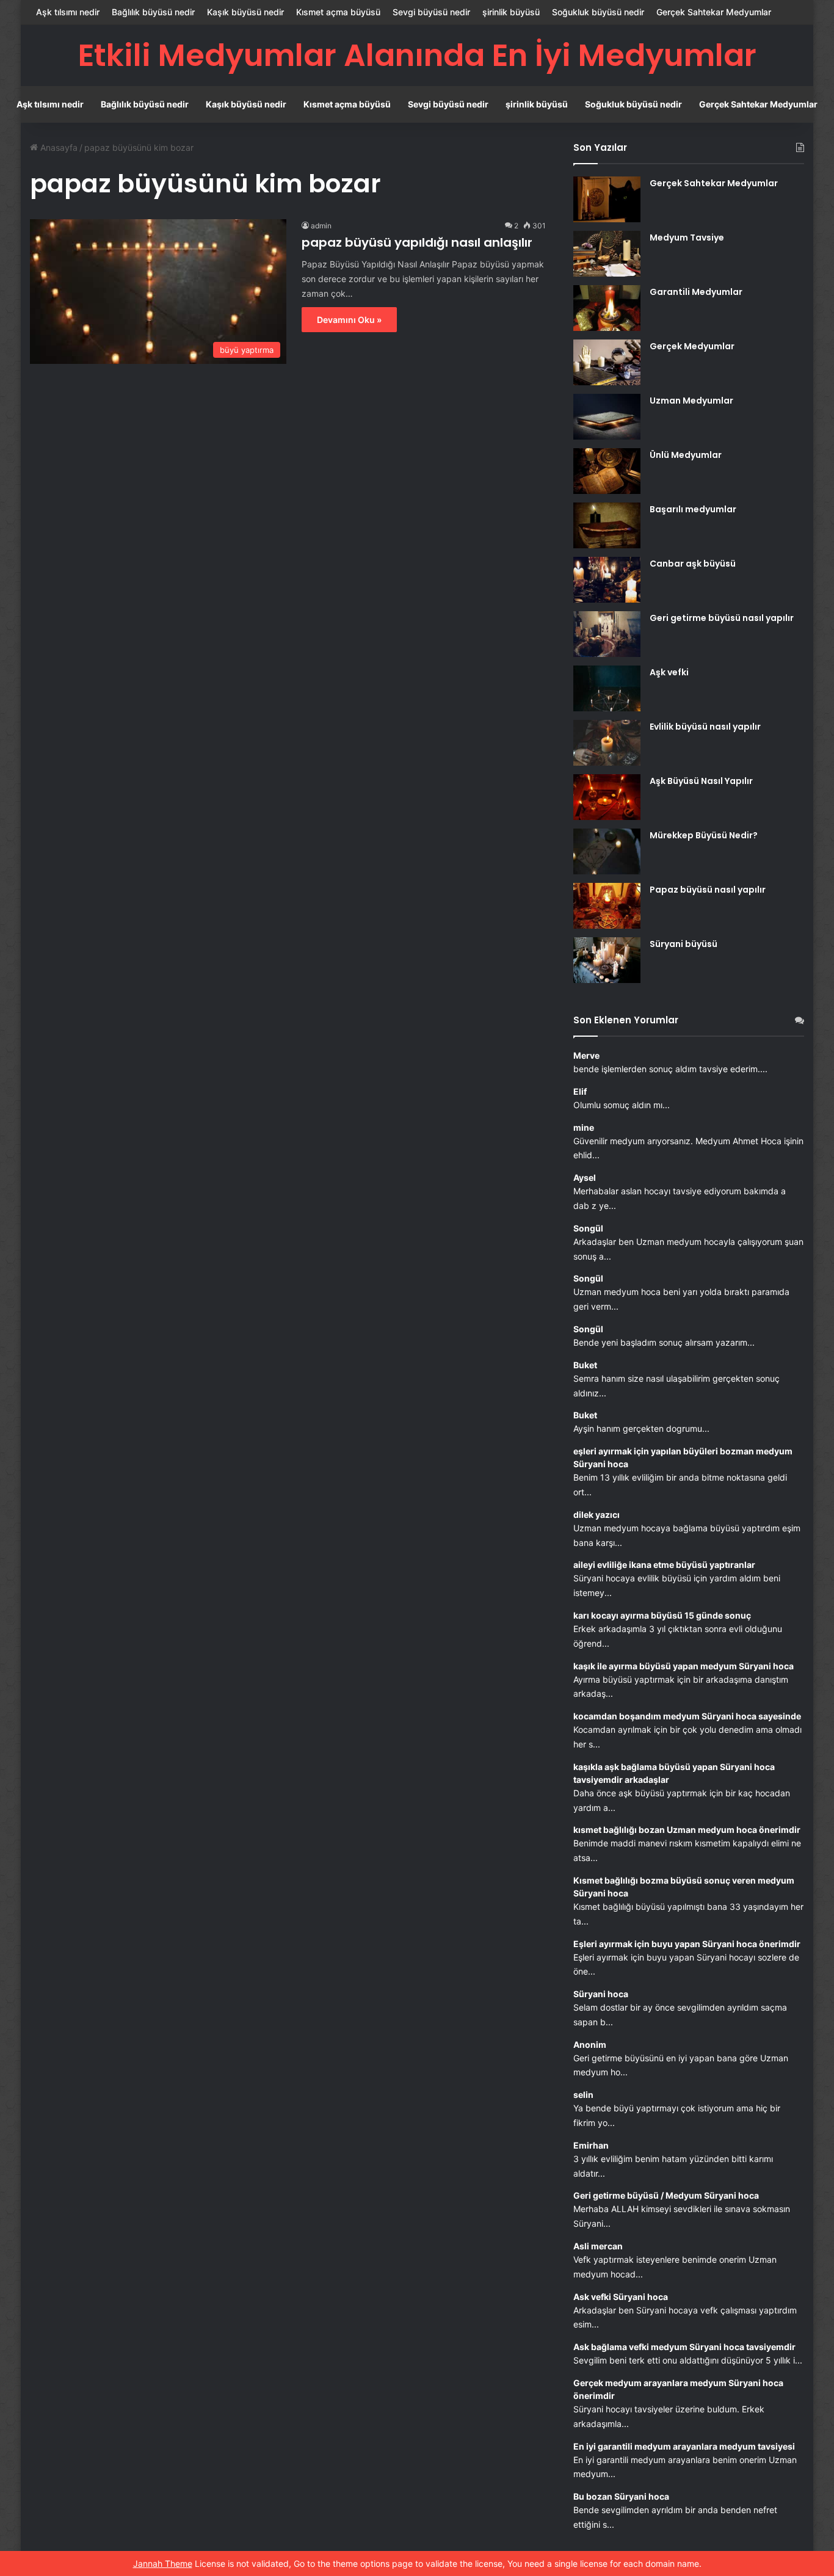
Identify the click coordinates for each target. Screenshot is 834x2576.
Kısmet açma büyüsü (338, 12)
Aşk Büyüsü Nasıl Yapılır (701, 781)
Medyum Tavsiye (687, 238)
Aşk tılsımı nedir (68, 12)
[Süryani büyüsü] (607, 960)
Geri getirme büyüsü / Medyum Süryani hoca (666, 2195)
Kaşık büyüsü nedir (245, 12)
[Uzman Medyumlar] (607, 417)
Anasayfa (58, 147)
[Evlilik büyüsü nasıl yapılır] (607, 743)
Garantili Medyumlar (696, 292)
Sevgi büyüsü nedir (431, 12)
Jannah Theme (163, 2563)
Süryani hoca (601, 1994)
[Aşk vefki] (607, 688)
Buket (585, 1365)
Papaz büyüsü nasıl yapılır (708, 890)
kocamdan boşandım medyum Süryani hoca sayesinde (687, 1716)
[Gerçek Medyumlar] (607, 362)
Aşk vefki (669, 672)
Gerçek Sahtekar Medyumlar (714, 12)
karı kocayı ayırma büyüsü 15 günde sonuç (662, 1615)
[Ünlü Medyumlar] (607, 471)
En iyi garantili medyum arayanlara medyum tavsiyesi (684, 2446)
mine (584, 1127)
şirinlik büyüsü (511, 12)
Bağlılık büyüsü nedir (153, 12)
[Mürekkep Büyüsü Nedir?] (607, 851)
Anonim (590, 2044)
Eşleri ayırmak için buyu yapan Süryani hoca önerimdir (687, 1944)
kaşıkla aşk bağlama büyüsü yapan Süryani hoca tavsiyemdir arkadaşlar (674, 1773)
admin (321, 226)
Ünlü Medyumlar (686, 455)
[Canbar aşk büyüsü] (607, 580)
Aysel (585, 1177)
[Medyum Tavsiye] (607, 254)
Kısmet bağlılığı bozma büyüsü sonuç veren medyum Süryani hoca (684, 1887)
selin (583, 2095)
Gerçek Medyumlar (692, 346)
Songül (588, 1228)
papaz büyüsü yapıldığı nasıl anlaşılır (417, 242)
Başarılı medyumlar (693, 509)
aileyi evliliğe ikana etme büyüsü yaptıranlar (664, 1565)
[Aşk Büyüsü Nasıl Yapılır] (607, 797)
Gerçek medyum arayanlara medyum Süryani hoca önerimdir (678, 2389)
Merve (586, 1055)
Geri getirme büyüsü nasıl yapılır (722, 618)
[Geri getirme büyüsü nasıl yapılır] (607, 634)
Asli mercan (598, 2246)
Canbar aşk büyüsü (693, 564)
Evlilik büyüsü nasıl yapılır (705, 727)
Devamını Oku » (349, 320)
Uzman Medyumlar (691, 401)
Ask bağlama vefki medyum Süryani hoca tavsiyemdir (684, 2347)
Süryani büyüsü (684, 944)
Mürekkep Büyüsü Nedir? (704, 835)
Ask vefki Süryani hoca (621, 2297)
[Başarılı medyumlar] (607, 525)
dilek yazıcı (596, 1515)
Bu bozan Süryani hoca (621, 2496)
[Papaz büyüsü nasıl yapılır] (607, 906)
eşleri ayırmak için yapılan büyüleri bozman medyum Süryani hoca (683, 1457)
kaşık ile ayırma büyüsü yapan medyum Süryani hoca (684, 1666)
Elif (580, 1091)
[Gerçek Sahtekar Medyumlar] (607, 199)
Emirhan (591, 2145)
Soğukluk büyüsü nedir (598, 12)
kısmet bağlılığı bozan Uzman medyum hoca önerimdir (687, 1830)
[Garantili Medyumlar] (607, 308)
